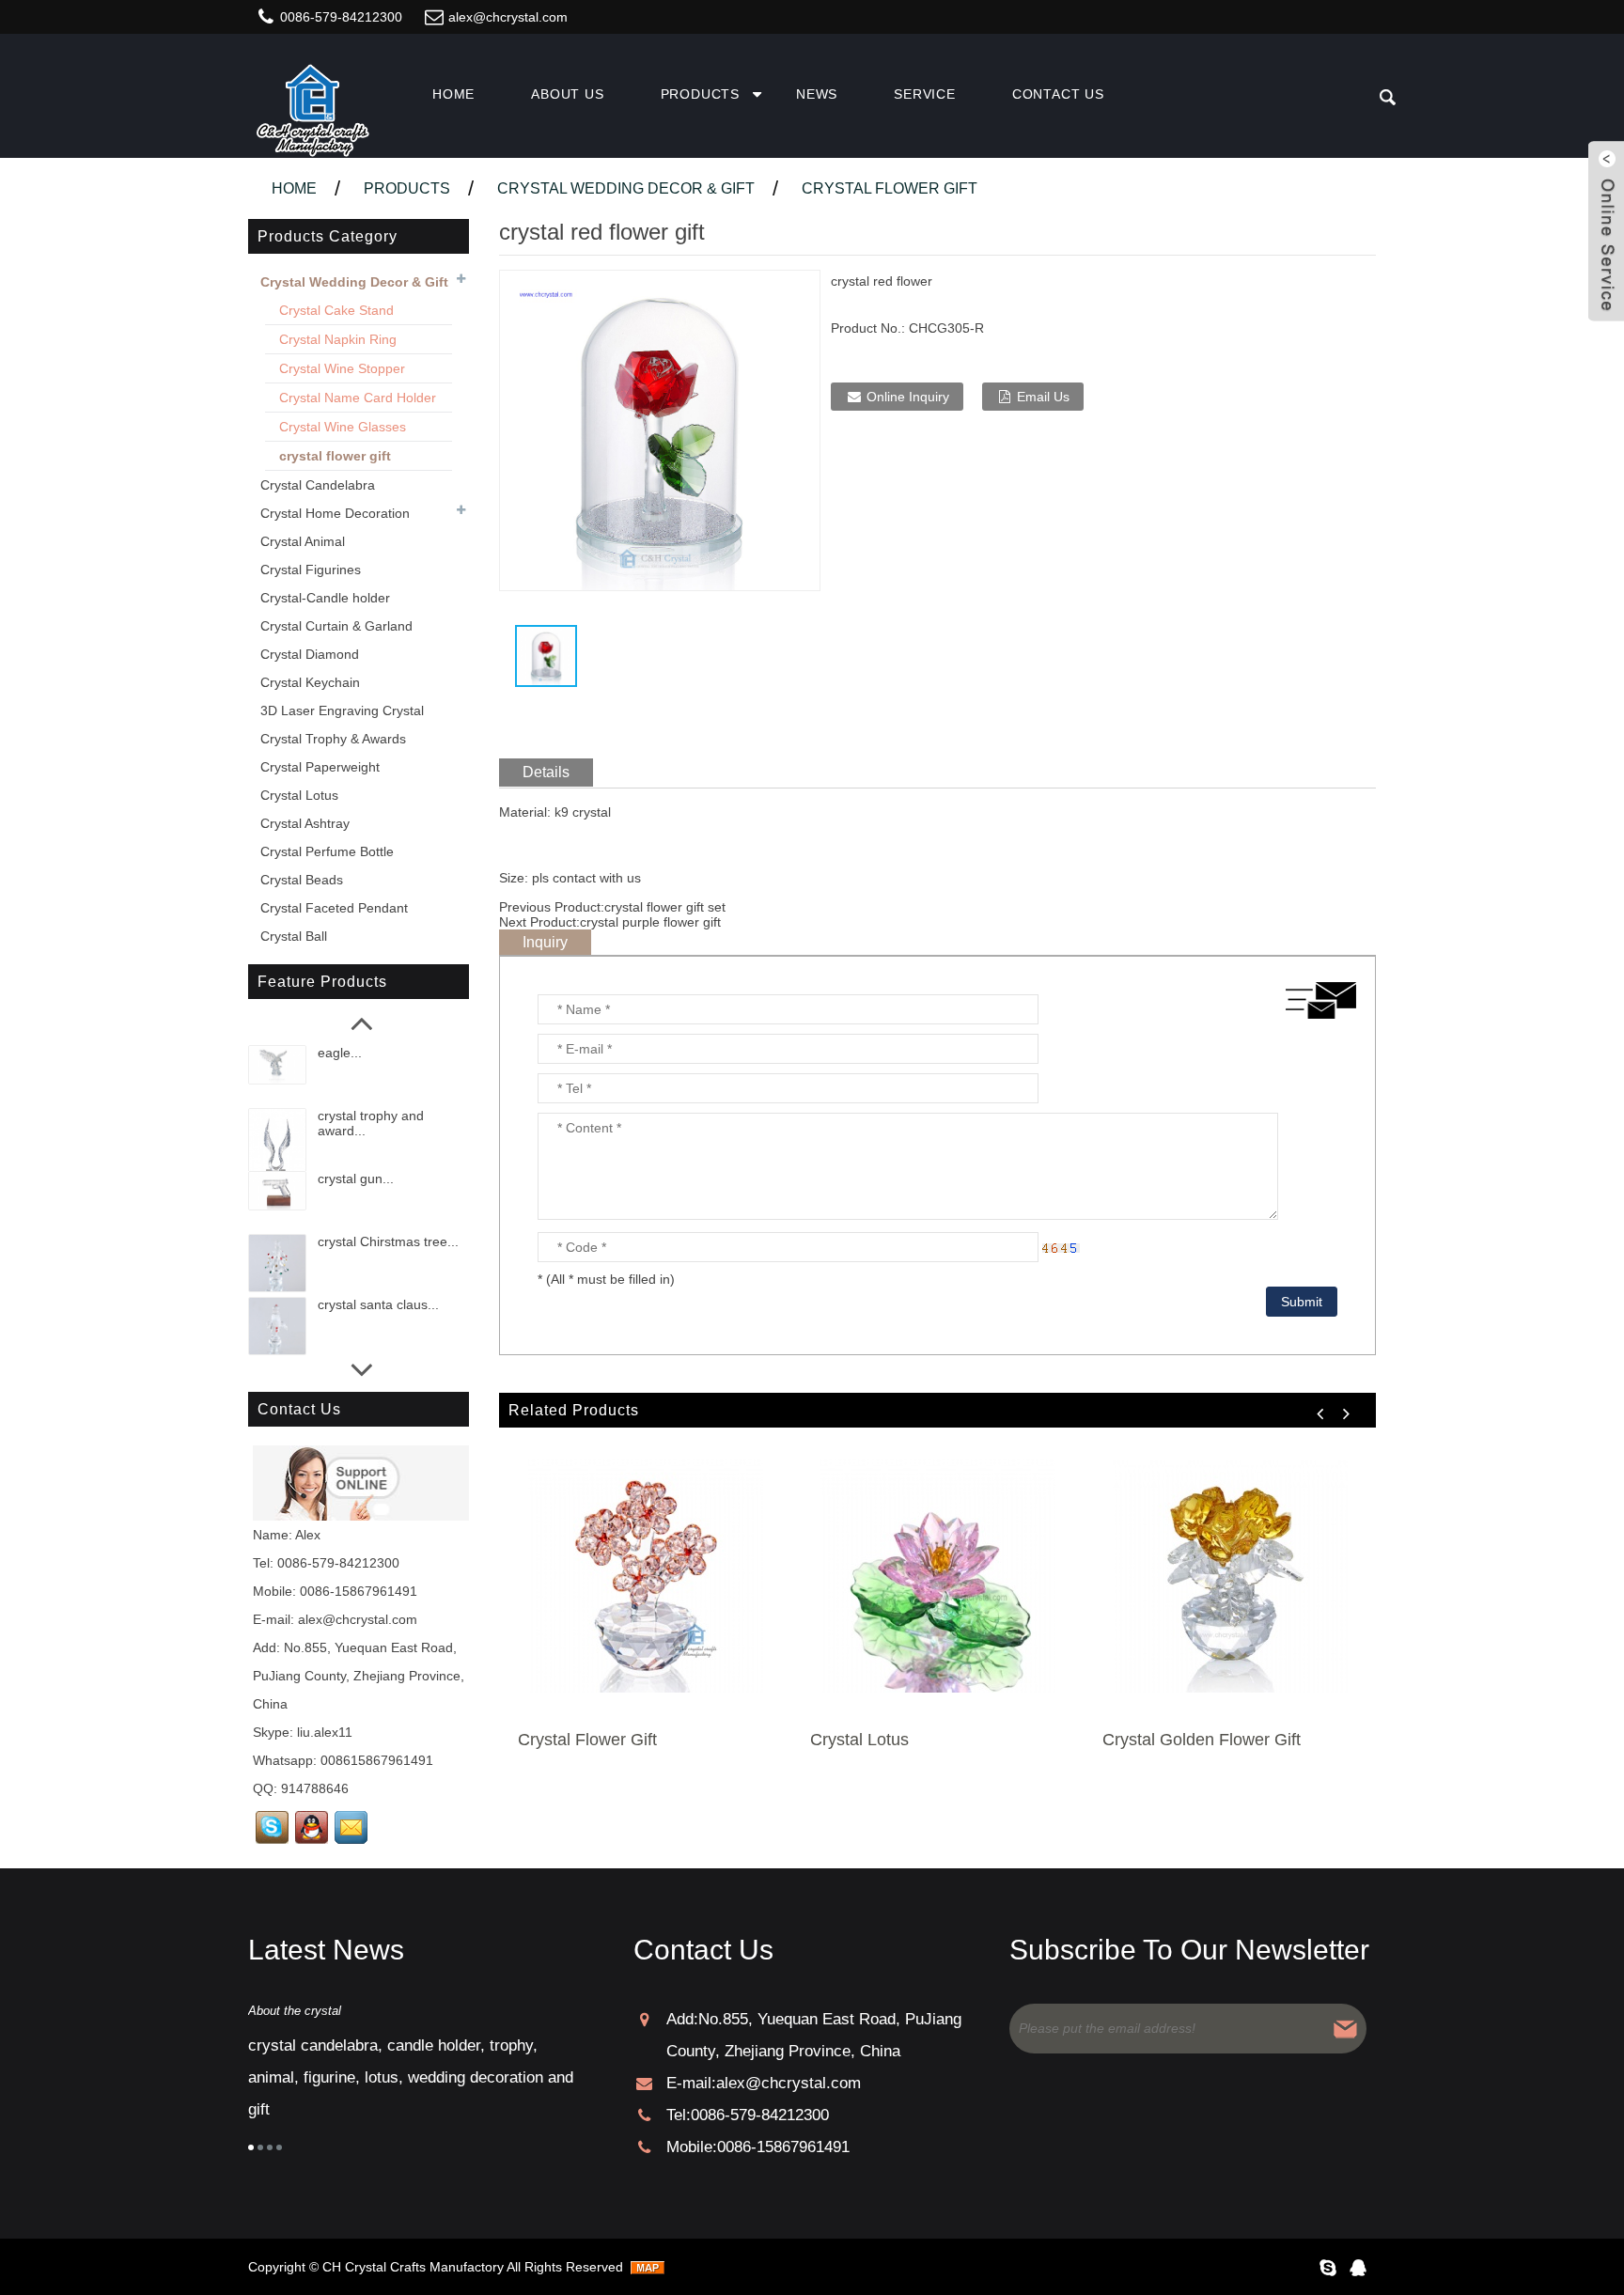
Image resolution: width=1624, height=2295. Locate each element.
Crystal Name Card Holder (358, 398)
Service (925, 94)
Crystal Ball (294, 936)
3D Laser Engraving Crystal (342, 710)
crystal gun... (356, 1179)
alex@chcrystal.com (508, 17)
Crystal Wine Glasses (343, 427)
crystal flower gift (890, 188)
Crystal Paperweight (320, 767)
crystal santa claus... (378, 1304)
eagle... (340, 1053)
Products (700, 94)
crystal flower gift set (665, 907)
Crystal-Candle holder (325, 598)
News (817, 94)
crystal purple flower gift (650, 922)
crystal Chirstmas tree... (388, 1241)
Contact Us (1058, 94)
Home (453, 94)
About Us (567, 94)
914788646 (315, 1788)
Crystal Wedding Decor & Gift (626, 188)
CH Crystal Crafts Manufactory (413, 2267)
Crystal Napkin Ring (338, 339)
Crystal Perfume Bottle (327, 851)
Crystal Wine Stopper (342, 368)
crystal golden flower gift (1202, 1740)
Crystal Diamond (310, 654)
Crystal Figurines (311, 570)
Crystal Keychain (310, 682)
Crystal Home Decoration (335, 513)
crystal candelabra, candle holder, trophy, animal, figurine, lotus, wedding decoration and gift (411, 2077)
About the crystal (295, 2011)
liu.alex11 (325, 1732)
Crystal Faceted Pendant (334, 908)
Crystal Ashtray (305, 823)
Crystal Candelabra (318, 485)
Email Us (1043, 397)
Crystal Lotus (299, 795)
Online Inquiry (908, 397)
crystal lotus (859, 1740)
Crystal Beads (302, 880)
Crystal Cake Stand (336, 310)
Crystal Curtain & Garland (336, 626)
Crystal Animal (303, 541)
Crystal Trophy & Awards (333, 739)
